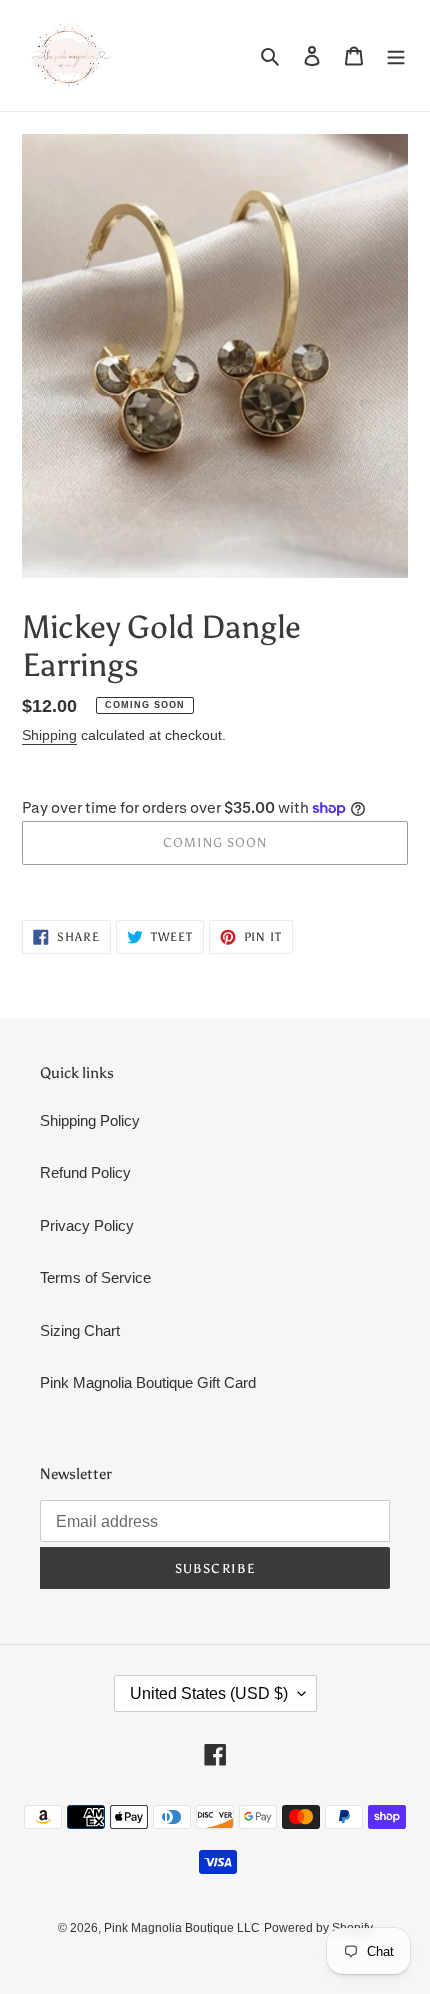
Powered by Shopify (318, 1928)
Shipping (49, 735)
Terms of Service (95, 1277)
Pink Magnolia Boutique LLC (182, 1928)
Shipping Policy (90, 1120)
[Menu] (396, 55)
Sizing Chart (80, 1330)
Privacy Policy (87, 1225)
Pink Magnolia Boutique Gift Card (148, 1382)
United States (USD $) (209, 1693)
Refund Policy (85, 1172)
